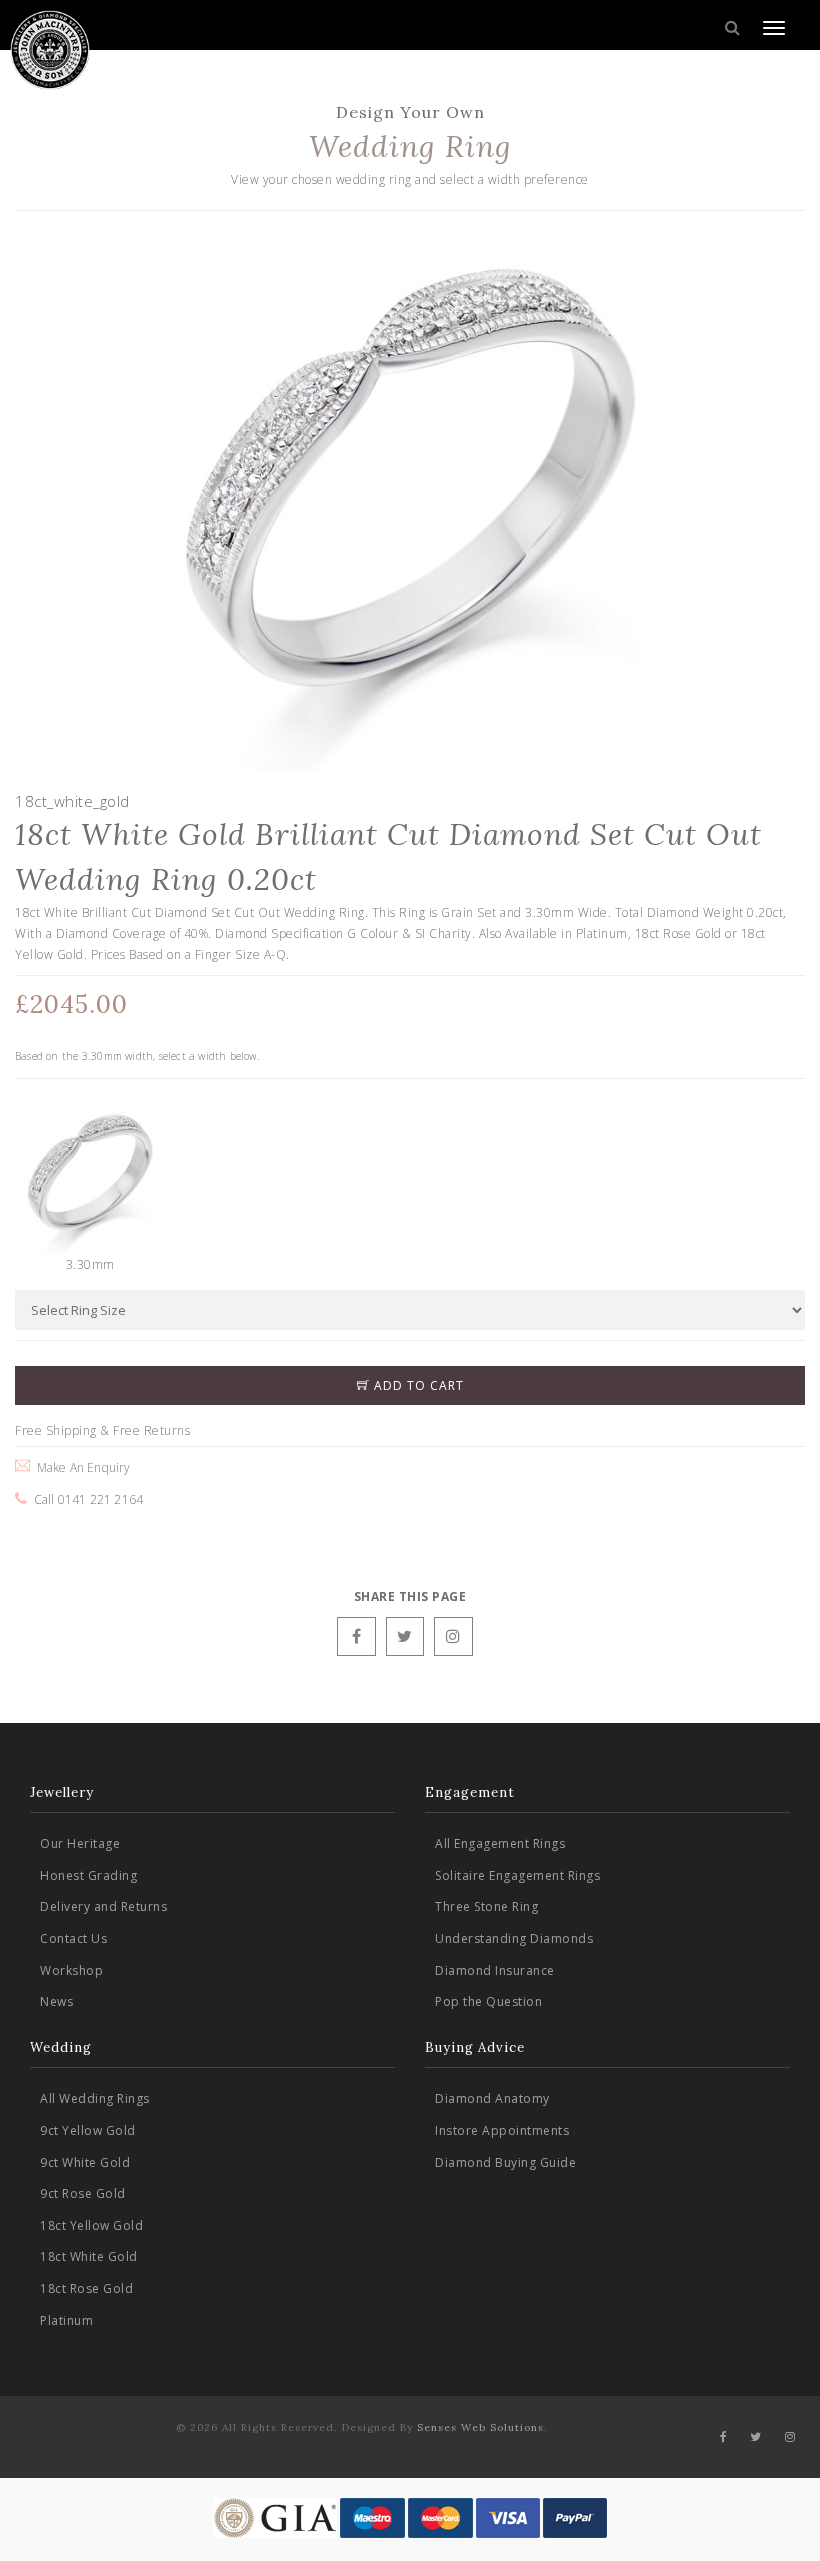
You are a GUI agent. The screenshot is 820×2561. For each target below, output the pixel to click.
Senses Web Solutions (480, 2427)
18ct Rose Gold (86, 2288)
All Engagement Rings (500, 1843)
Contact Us (73, 1938)
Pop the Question (488, 2001)
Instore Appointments (502, 2130)
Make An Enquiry (80, 1467)
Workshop (71, 1970)
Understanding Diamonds (514, 1938)
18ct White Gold (89, 2256)
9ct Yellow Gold (88, 2130)
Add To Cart (417, 1385)
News (56, 2001)
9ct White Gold (85, 2162)
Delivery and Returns (103, 1906)
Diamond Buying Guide (505, 2162)
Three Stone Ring (486, 1906)
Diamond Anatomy (492, 2098)
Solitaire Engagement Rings (517, 1875)
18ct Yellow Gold (91, 2225)
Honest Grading (88, 1875)
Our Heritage (80, 1843)
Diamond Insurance (495, 1970)
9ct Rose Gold (83, 2193)
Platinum (66, 2320)
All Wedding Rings (95, 2098)
